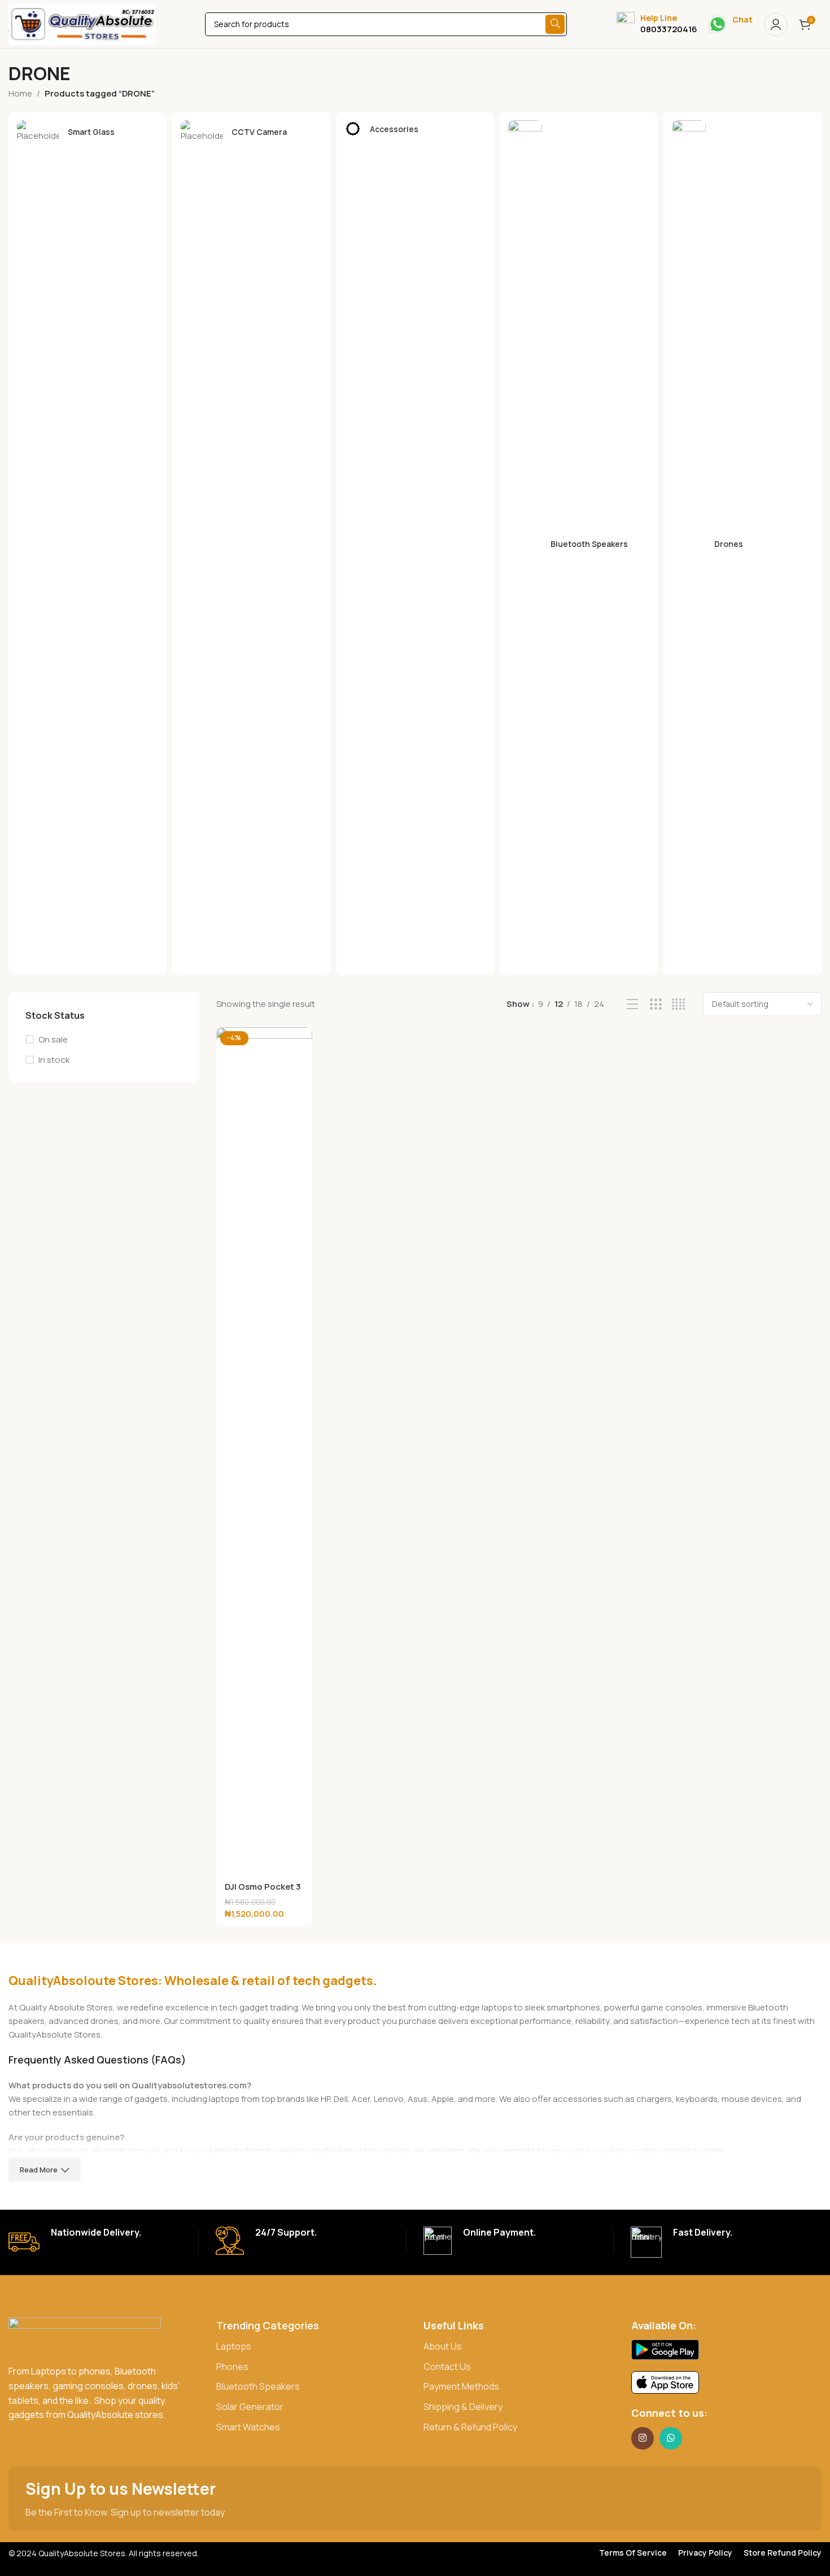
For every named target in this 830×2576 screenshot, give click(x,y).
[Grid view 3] (656, 1004)
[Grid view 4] (678, 1004)
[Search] (555, 24)
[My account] (776, 24)
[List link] (312, 2347)
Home (20, 93)
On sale (53, 1039)
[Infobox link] (657, 24)
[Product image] (264, 1451)
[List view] (633, 1004)
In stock (54, 1060)
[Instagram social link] (643, 2438)
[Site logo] (82, 23)
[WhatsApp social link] (671, 2438)
